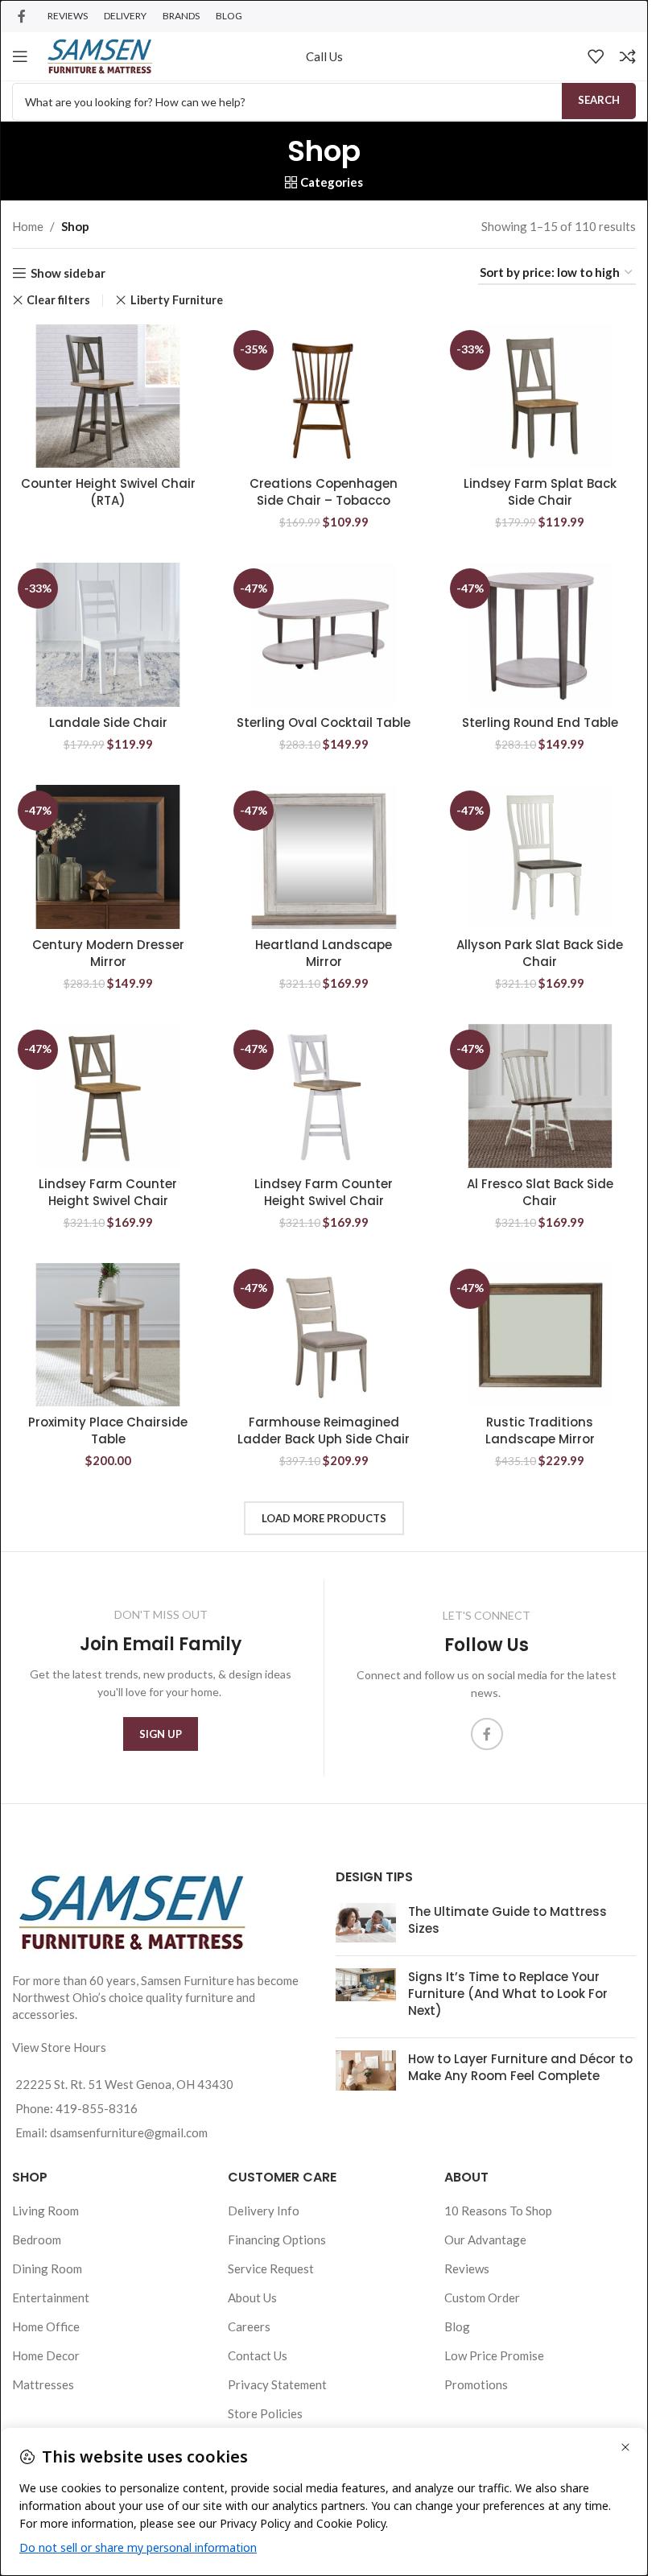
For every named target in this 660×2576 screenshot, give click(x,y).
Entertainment (51, 2297)
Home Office (46, 2326)
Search (599, 100)
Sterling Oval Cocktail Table (324, 722)
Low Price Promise (494, 2355)
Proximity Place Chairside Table (108, 1430)
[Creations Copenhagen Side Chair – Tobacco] (324, 396)
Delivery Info (264, 2211)
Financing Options (277, 2240)
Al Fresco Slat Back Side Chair (540, 1192)
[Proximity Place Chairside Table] (108, 1335)
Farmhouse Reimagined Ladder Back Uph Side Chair (324, 1430)
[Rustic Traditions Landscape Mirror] (540, 1335)
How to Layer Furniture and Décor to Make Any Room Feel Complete (520, 2067)
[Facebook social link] (22, 16)
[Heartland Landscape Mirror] (324, 857)
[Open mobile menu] (20, 56)
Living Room (45, 2211)
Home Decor (46, 2355)
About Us (252, 2297)
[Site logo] (100, 55)
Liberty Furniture (176, 300)
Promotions (476, 2384)
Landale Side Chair (108, 722)
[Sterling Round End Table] (540, 635)
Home (28, 226)
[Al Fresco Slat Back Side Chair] (540, 1096)
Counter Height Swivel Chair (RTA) (108, 492)
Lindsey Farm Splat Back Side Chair (540, 492)
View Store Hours (59, 2047)
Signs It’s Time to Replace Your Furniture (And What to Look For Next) (508, 1994)
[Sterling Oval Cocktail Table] (324, 635)
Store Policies (265, 2413)
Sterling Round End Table (540, 722)
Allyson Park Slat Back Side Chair (540, 953)
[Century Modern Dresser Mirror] (108, 857)
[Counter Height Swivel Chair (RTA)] (108, 396)
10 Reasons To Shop (498, 2211)
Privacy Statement (277, 2384)
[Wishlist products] (596, 56)
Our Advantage (485, 2240)
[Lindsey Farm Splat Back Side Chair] (540, 396)
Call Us (324, 56)
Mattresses (43, 2384)
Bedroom (37, 2240)
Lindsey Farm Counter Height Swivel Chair (108, 1192)
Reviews (467, 2268)
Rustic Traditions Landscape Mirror (540, 1430)
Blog (457, 2326)
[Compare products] (628, 56)
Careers (249, 2326)
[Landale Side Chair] (108, 635)
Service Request (271, 2268)
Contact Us (258, 2355)
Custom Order (482, 2297)
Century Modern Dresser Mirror (108, 953)
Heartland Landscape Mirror (324, 953)
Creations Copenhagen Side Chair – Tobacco (324, 492)
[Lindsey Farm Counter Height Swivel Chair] (108, 1096)
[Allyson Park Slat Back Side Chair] (540, 857)
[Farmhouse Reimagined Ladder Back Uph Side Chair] (324, 1335)
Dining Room (47, 2268)
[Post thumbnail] (366, 1923)
